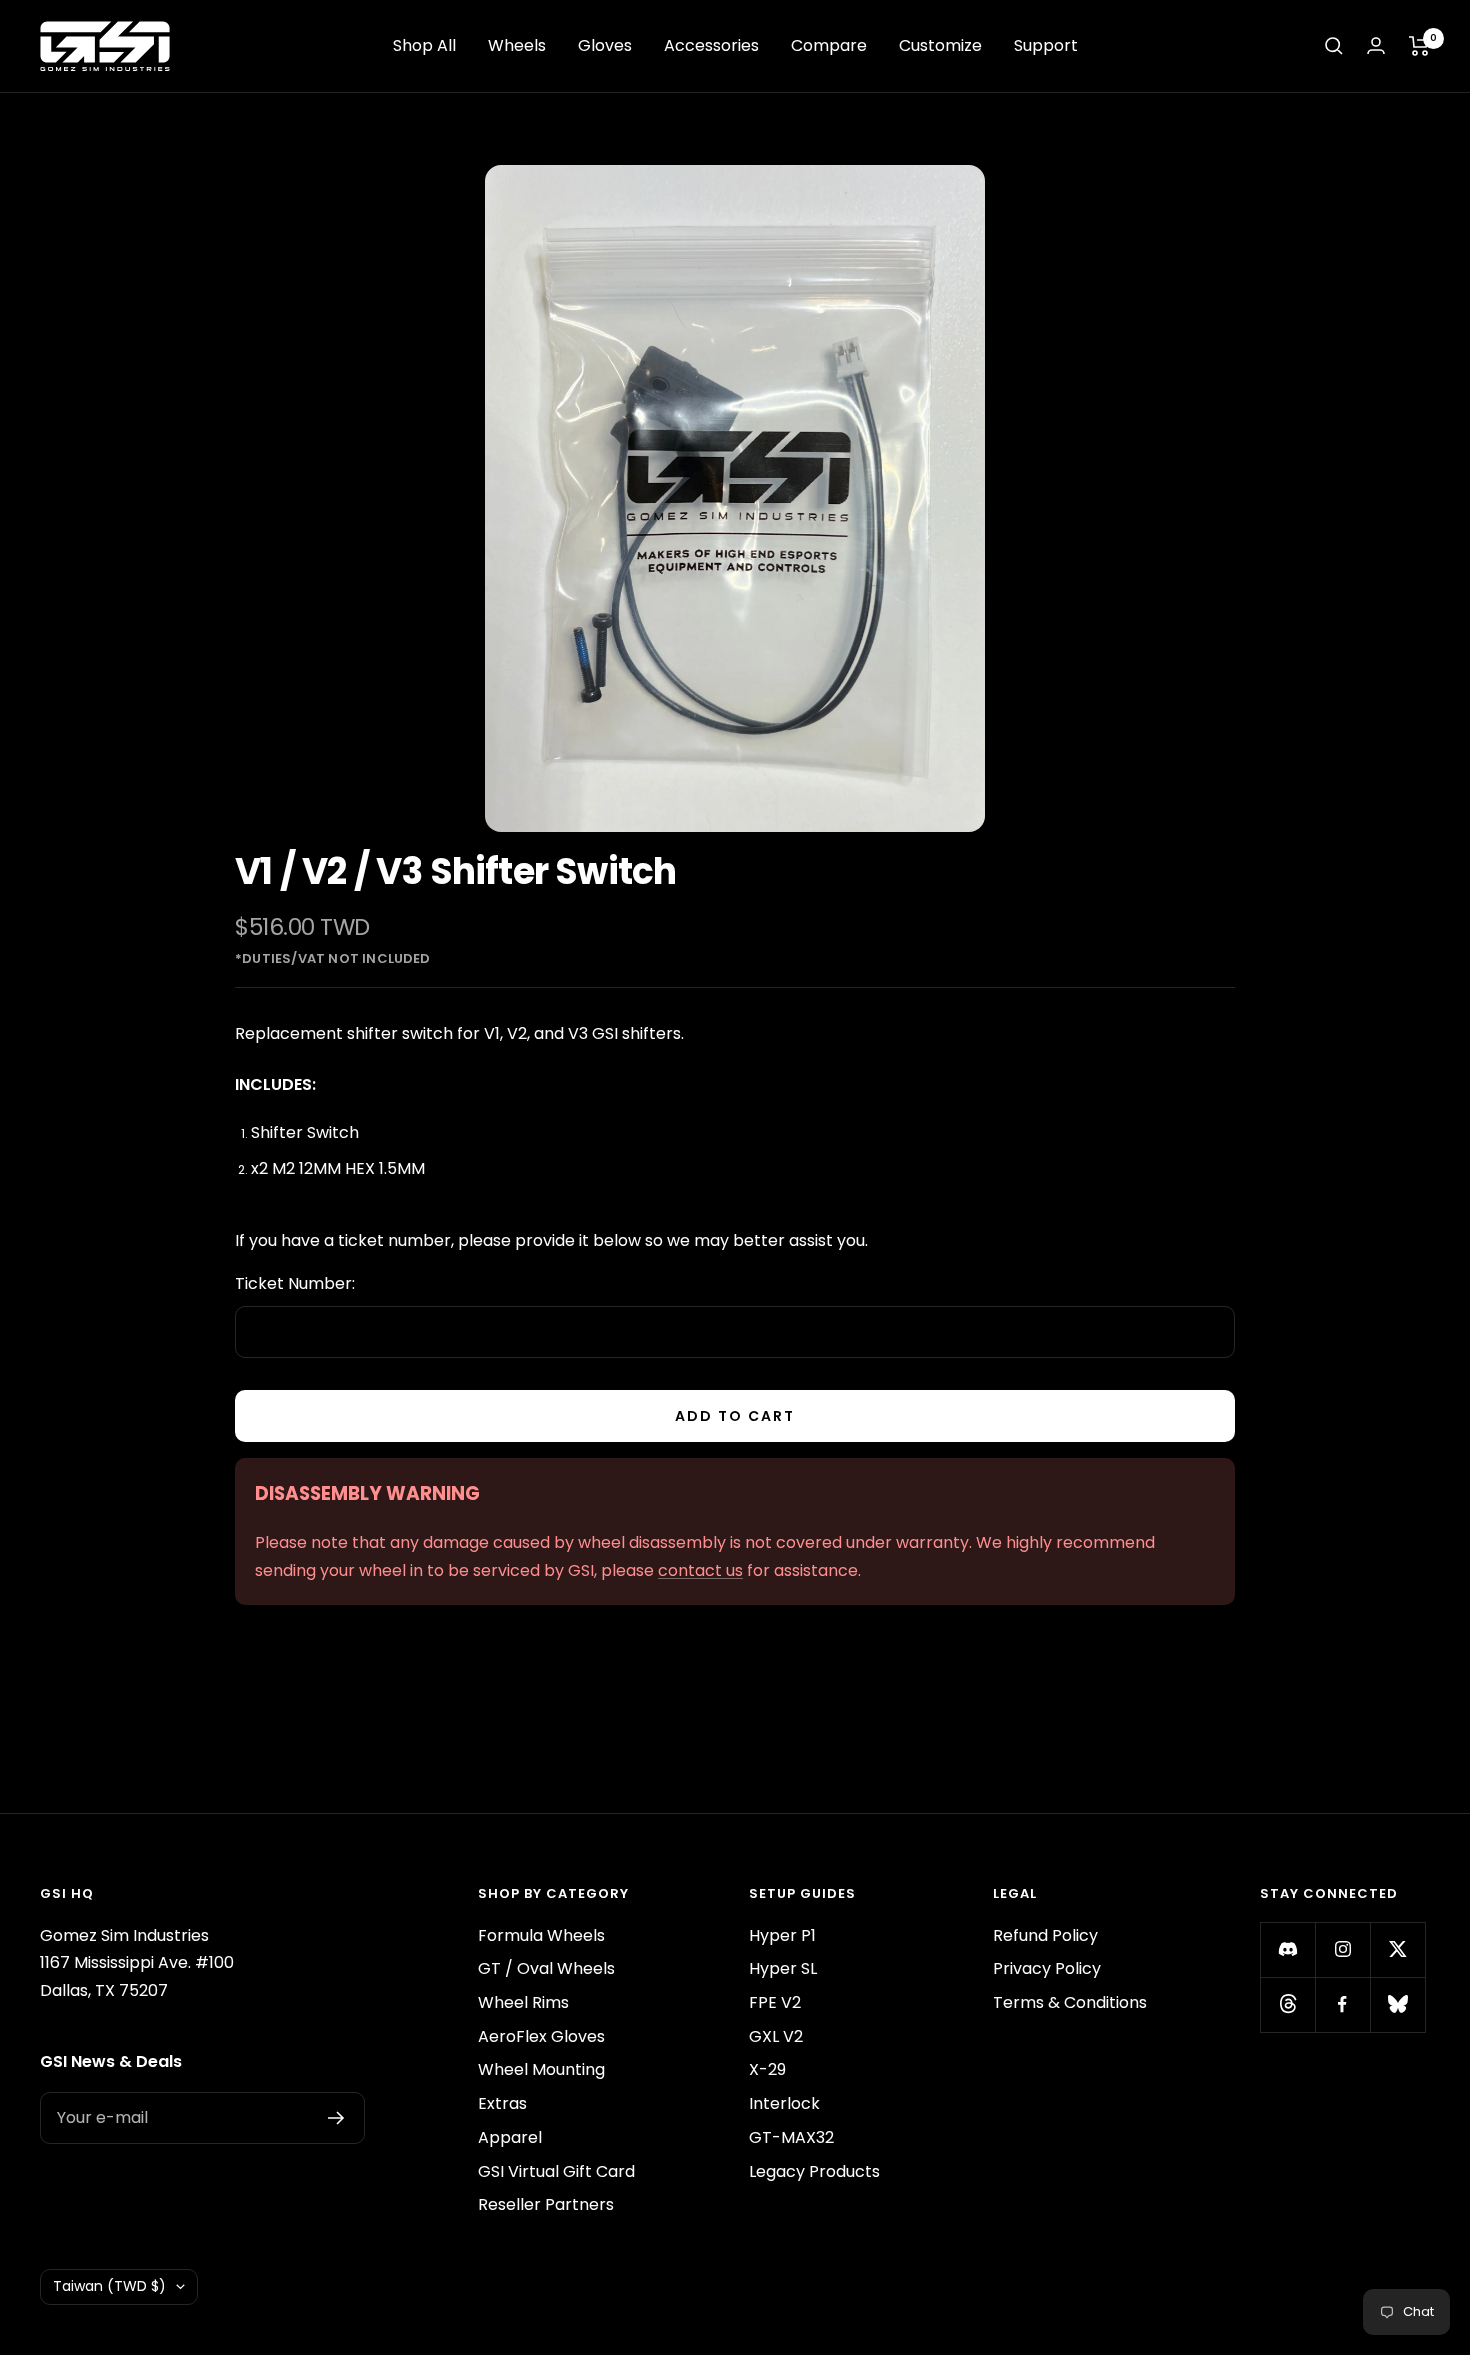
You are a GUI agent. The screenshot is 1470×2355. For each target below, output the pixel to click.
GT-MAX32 (791, 2137)
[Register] (336, 2118)
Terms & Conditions (1070, 2002)
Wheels (517, 45)
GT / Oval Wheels (546, 1968)
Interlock (784, 2103)
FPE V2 (775, 2002)
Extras (502, 2103)
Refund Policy (1045, 1935)
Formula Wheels (541, 1935)
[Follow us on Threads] (1287, 2004)
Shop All (424, 45)
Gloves (605, 45)
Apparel (510, 2137)
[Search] (1334, 46)
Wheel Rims (523, 2002)
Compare (829, 45)
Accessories (711, 45)
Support (1046, 45)
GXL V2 (776, 2036)
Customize (940, 45)
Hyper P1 (782, 1935)
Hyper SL (783, 1968)
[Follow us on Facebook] (1342, 2004)
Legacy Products (814, 2171)
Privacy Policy (1047, 1968)
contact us (700, 1570)
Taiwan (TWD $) (109, 2286)
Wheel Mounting (541, 2069)
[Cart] (1419, 46)
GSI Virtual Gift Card (556, 2171)
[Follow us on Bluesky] (1397, 2004)
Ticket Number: (295, 1283)
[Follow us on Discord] (1287, 1949)
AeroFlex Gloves (541, 2036)
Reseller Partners (546, 2204)
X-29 (767, 2069)
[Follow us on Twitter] (1397, 1949)
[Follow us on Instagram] (1342, 1949)
